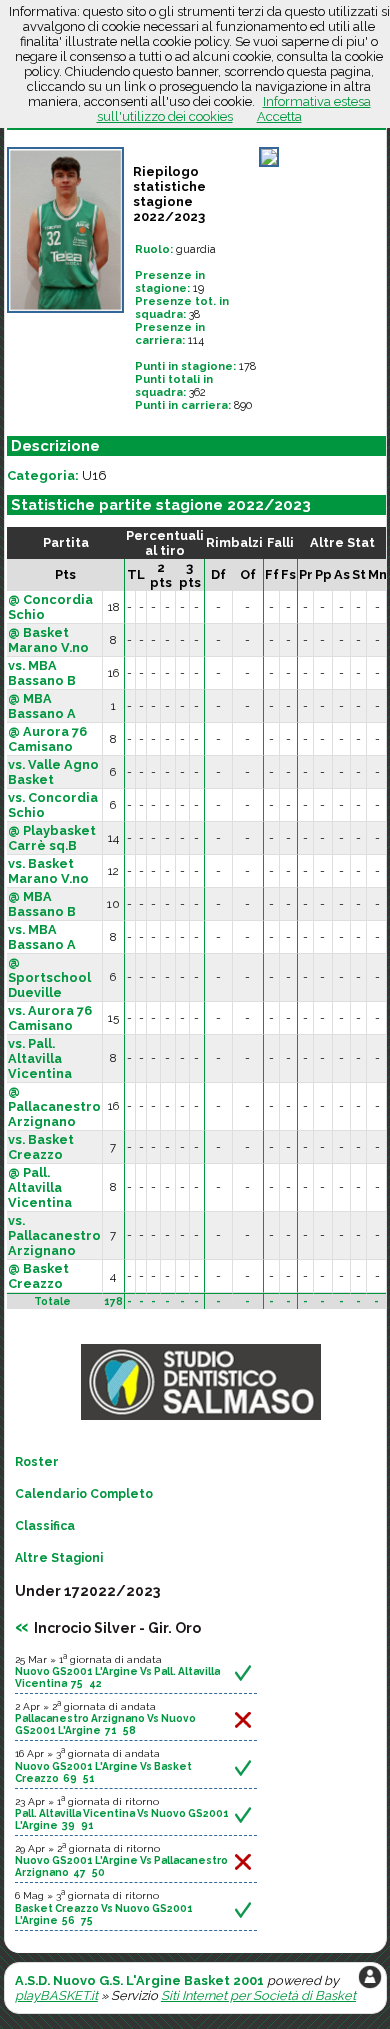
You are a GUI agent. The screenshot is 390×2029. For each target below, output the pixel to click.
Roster (37, 1462)
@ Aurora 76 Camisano (47, 739)
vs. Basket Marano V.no (48, 871)
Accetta (279, 116)
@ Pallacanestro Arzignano (54, 1106)
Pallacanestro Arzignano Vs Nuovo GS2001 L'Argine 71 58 (105, 1724)
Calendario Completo (84, 1494)
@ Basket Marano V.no (48, 640)
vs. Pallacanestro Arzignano (54, 1235)
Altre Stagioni (59, 1558)
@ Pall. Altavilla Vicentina (40, 1187)
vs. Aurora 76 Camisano (50, 1018)
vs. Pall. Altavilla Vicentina (40, 1058)
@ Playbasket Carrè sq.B (52, 838)
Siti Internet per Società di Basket (258, 1995)
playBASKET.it (56, 1995)
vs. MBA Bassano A (42, 937)
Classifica (45, 1526)
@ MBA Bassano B (42, 904)
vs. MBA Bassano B (42, 673)
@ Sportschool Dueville (49, 977)
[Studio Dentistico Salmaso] (201, 1420)
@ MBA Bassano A (42, 706)
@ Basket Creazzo (38, 1276)
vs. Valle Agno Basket (53, 772)
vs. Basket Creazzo (41, 1147)
